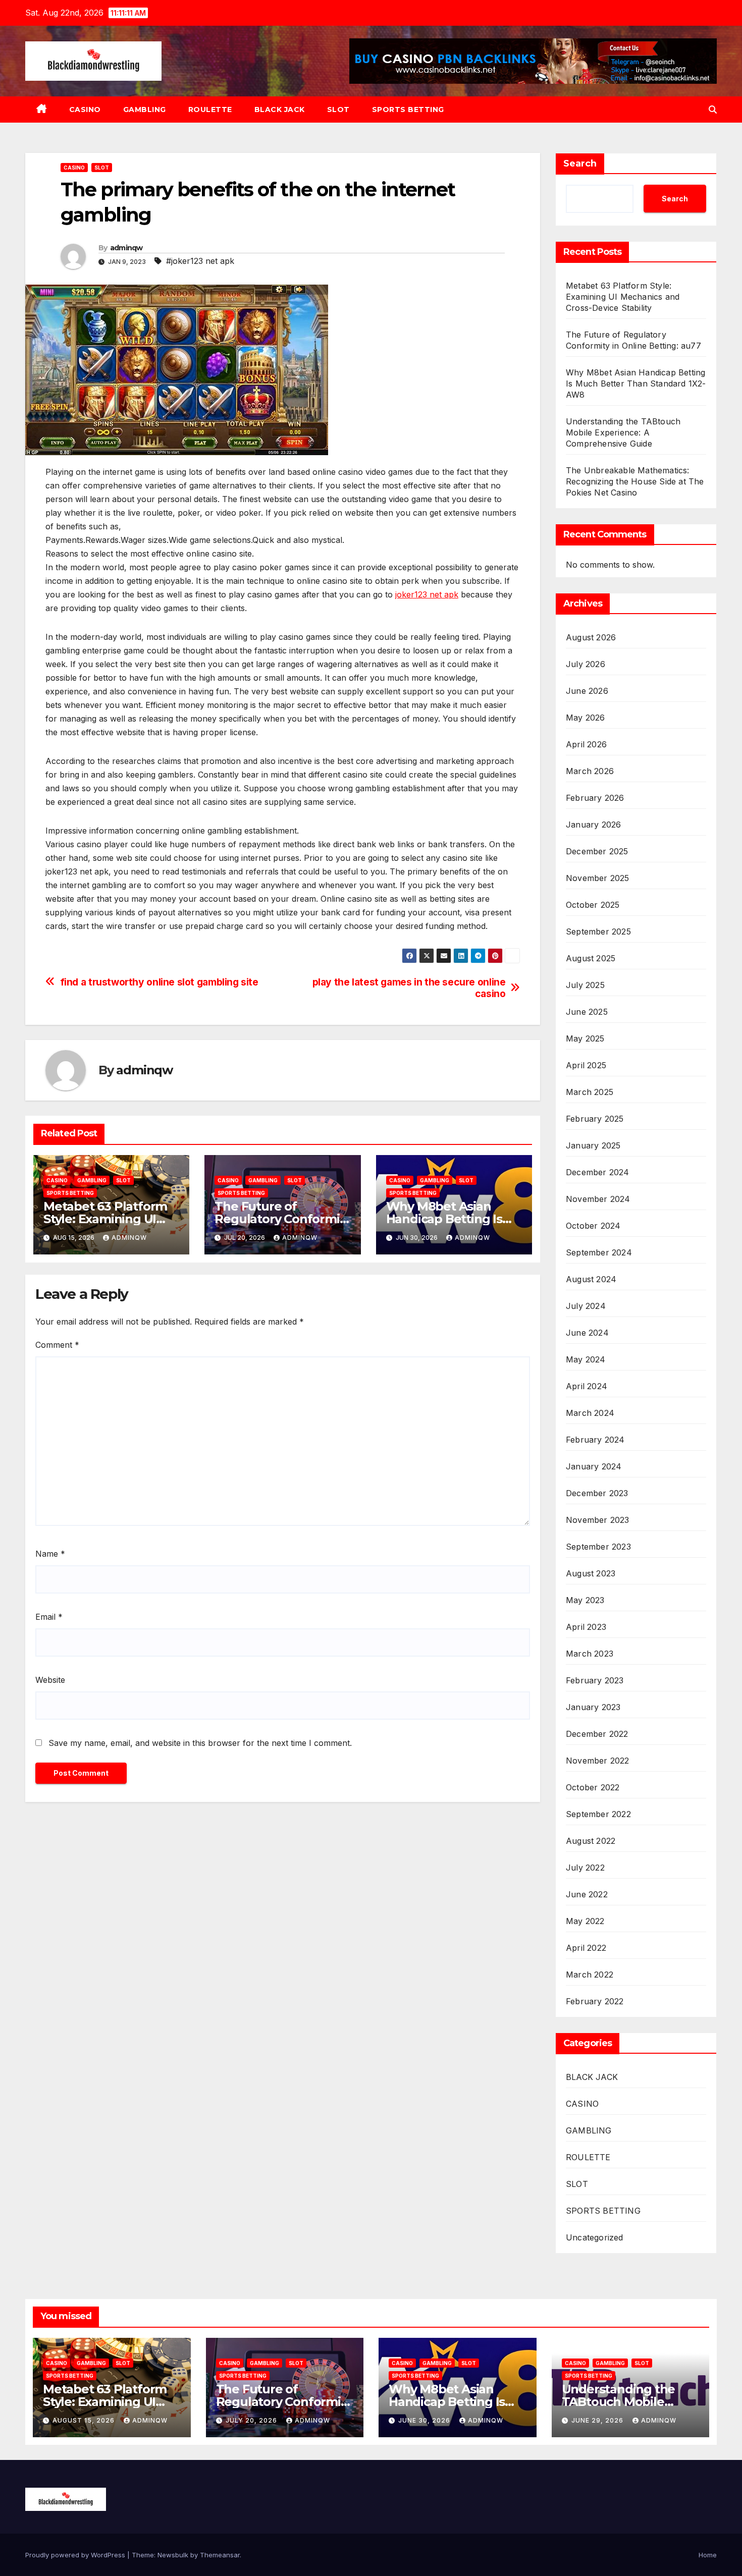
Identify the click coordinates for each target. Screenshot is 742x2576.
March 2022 (590, 1975)
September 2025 (598, 931)
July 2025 (585, 985)
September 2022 (598, 1814)
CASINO (85, 109)
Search (580, 163)
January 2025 (593, 1145)
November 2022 (598, 1761)
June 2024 (587, 1333)
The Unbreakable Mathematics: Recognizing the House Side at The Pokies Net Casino (635, 481)
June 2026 (587, 691)
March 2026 (590, 771)
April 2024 (587, 1386)
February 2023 (595, 1680)
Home (708, 2555)
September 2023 (598, 1547)
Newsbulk (173, 2555)
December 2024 (598, 1172)
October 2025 (593, 905)
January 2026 (593, 825)
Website (50, 1680)
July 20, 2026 (252, 2420)
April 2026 (586, 744)
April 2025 (586, 1065)
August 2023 (591, 1573)
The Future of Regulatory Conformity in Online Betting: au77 (282, 1219)
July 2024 (586, 1306)
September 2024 (599, 1252)
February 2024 (595, 1440)
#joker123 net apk (200, 261)
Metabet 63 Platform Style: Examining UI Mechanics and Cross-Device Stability (623, 297)
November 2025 (598, 878)
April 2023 (586, 1627)
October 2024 (593, 1226)
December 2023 (597, 1493)
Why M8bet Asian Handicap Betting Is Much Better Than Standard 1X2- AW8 (636, 383)
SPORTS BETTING (408, 109)
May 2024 (586, 1359)
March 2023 (590, 1654)
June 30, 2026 (425, 2420)
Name (50, 1554)
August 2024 (591, 1279)
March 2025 (590, 1092)
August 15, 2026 (85, 2420)
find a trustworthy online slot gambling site (159, 982)
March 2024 (590, 1413)
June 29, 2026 (598, 2420)
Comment (57, 1345)
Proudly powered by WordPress (76, 2555)
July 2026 (586, 664)
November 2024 (598, 1199)
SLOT (338, 109)
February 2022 (595, 2001)
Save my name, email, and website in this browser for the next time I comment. (200, 1743)
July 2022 (585, 1868)
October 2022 (593, 1787)
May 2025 (585, 1038)
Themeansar (220, 2555)
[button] (713, 109)
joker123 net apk (427, 594)
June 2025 (587, 1012)
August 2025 (591, 958)
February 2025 (595, 1119)
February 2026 (595, 798)
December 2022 (597, 1734)
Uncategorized (595, 2237)
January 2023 (593, 1707)
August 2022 (591, 1841)
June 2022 (587, 1894)
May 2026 (586, 718)
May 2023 (585, 1600)
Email (49, 1617)
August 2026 (591, 637)
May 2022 (585, 1921)
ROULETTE (210, 109)
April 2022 (586, 1948)
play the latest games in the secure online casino (409, 988)
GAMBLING (145, 109)
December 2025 (597, 851)
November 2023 (598, 1520)
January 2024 (594, 1466)
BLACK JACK (280, 109)
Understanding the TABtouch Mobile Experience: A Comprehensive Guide (623, 432)
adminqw (126, 248)
